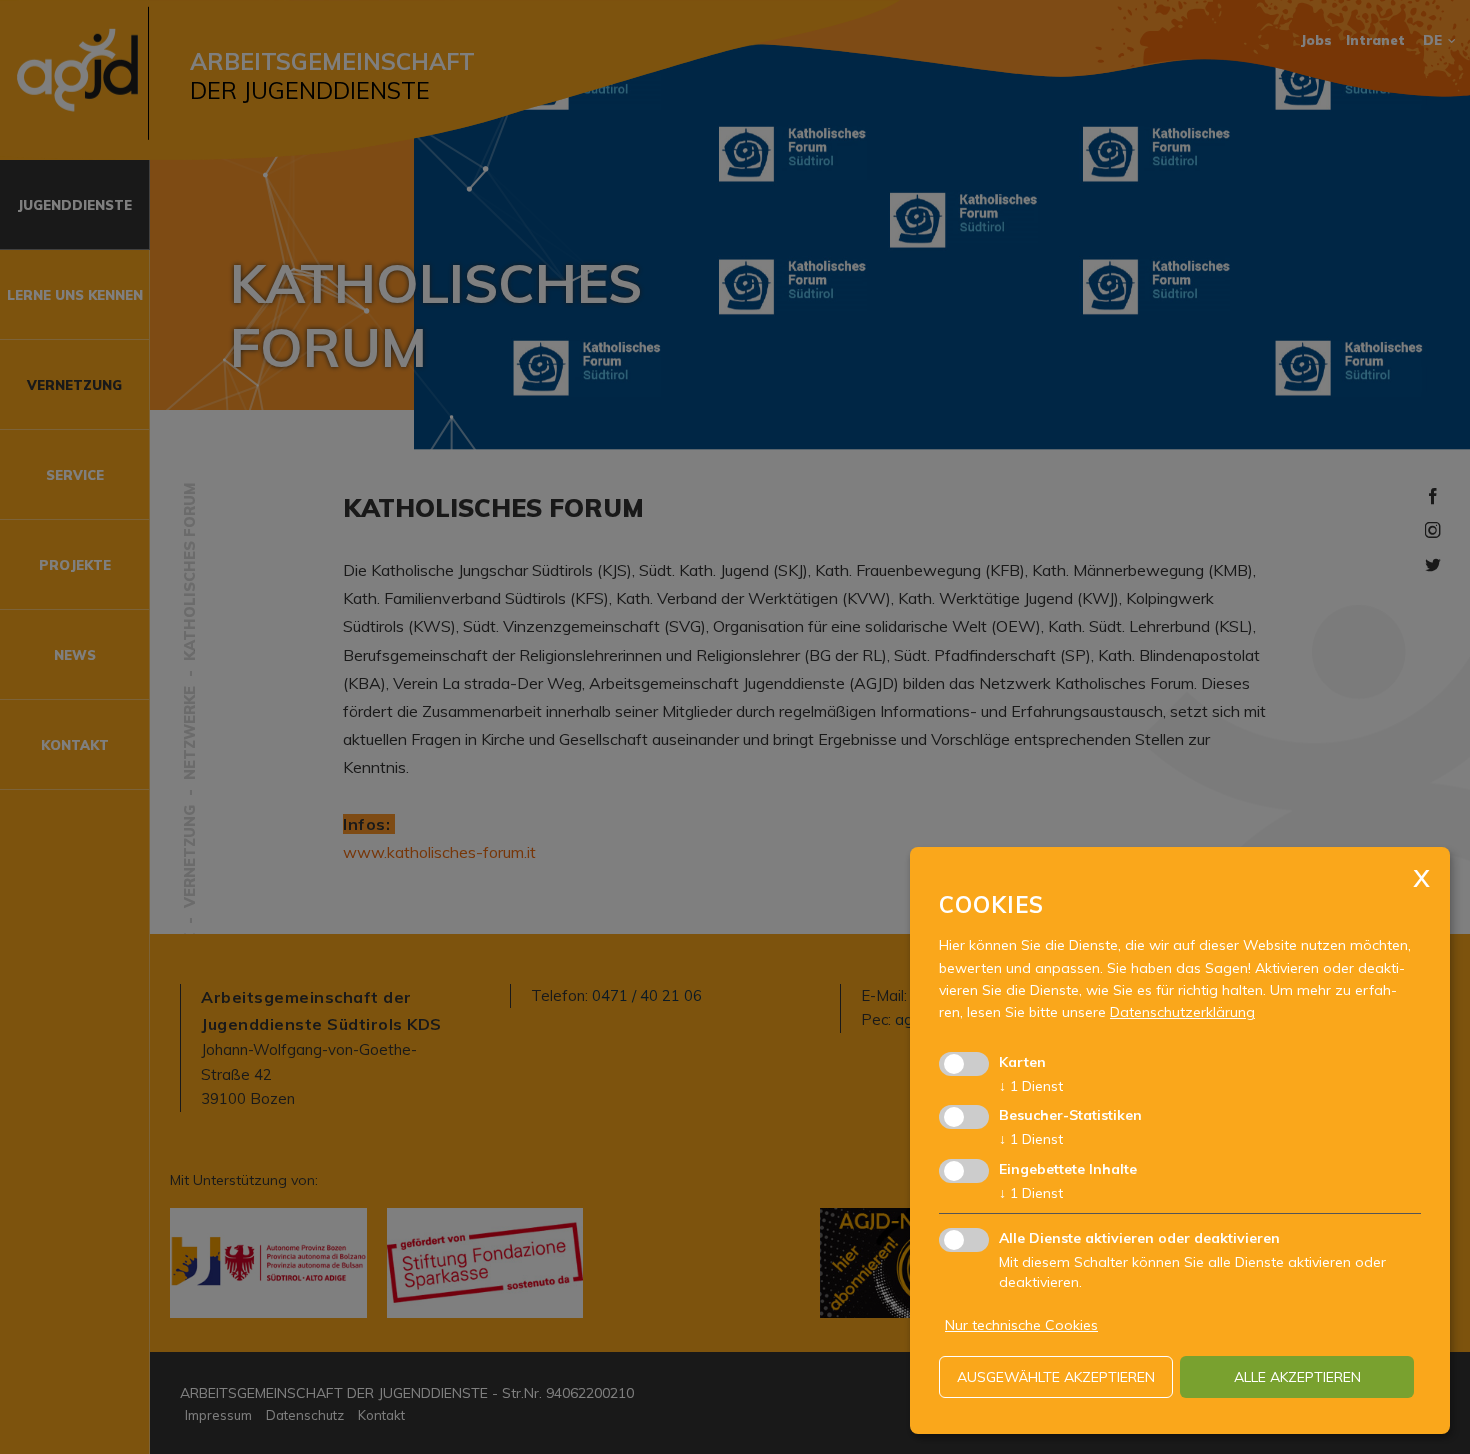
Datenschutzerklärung (1182, 1012)
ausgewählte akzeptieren (1056, 1377)
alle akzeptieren (1297, 1377)
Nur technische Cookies (1021, 1325)
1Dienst (1031, 1086)
